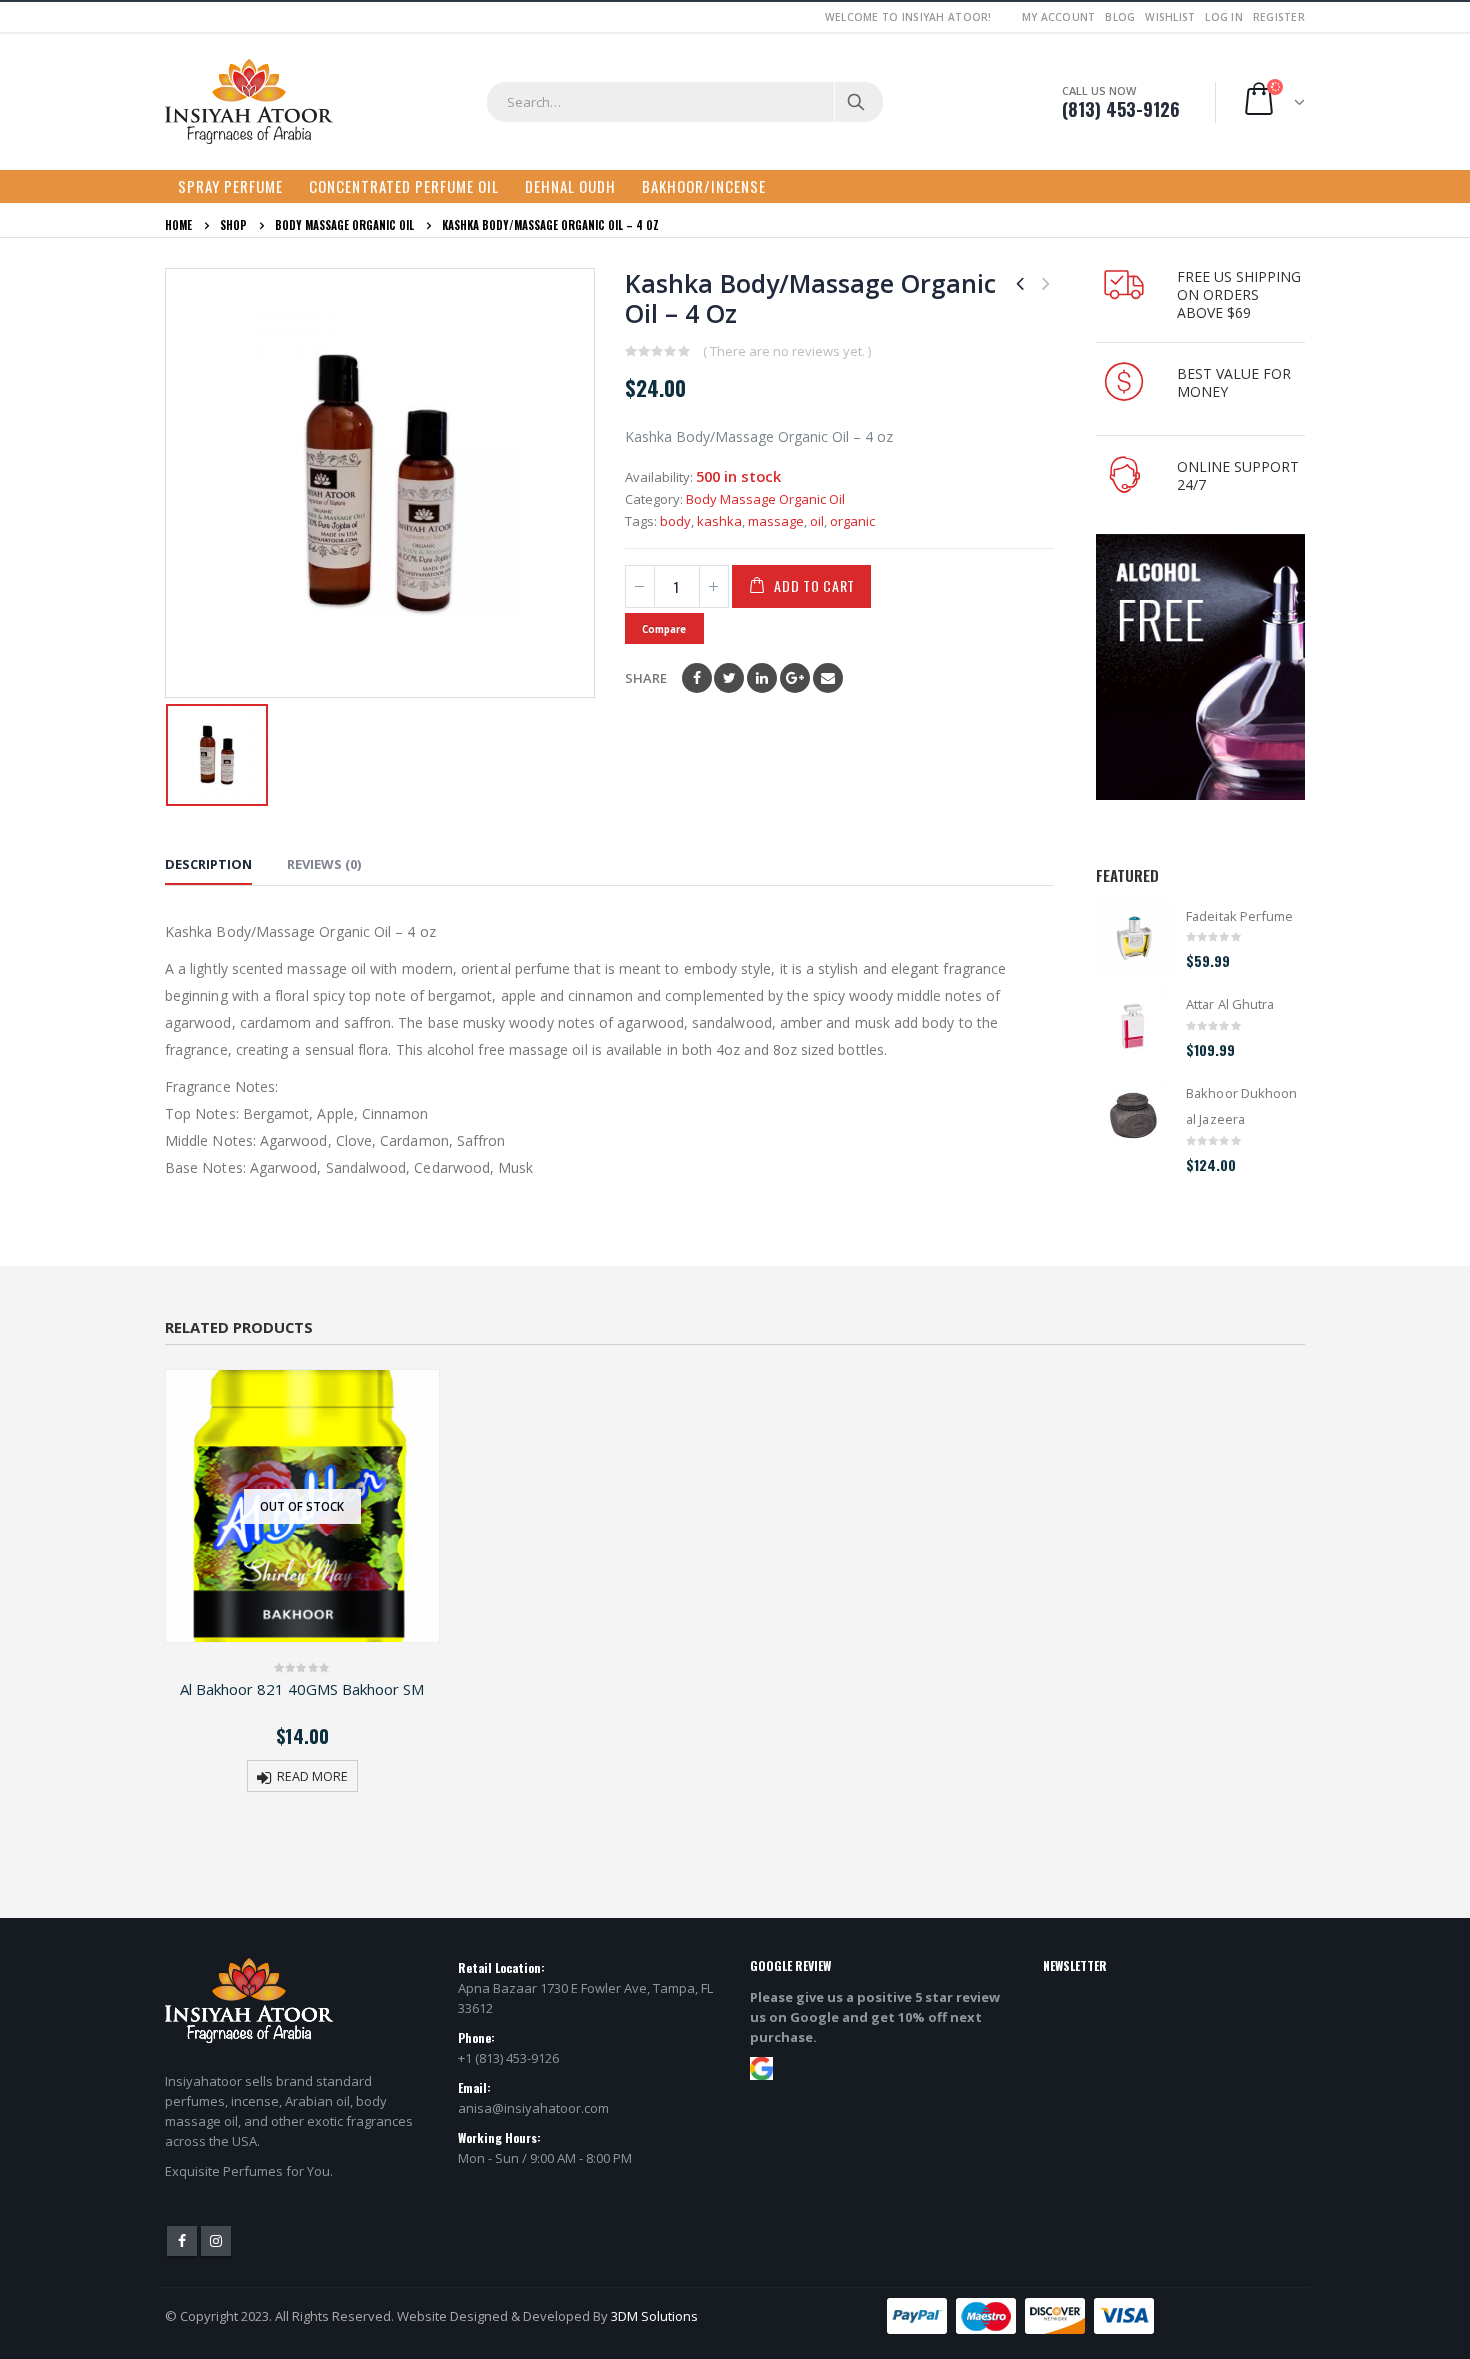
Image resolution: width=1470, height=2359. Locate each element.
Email (828, 678)
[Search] (857, 102)
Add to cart (814, 585)
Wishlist (1170, 17)
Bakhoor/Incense (704, 186)
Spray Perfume (230, 186)
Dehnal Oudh (570, 186)
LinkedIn (762, 678)
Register (1279, 17)
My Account (1059, 17)
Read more (312, 1776)
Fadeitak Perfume (1239, 916)
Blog (1120, 17)
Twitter (729, 678)
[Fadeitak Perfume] (1133, 938)
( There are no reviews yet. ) (787, 351)
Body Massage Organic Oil (765, 499)
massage (776, 521)
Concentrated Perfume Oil (404, 186)
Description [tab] (208, 864)
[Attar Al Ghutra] (1133, 1026)
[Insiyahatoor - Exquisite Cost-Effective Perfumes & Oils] (249, 102)
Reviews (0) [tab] (324, 864)
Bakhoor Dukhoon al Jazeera (1241, 1106)
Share (646, 678)
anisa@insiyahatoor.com (533, 2108)
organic (852, 521)
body (675, 521)
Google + (795, 678)
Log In (1224, 17)
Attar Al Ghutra (1230, 1004)
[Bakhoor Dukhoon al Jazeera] (1133, 1115)
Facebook (697, 678)
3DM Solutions (654, 2316)
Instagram (216, 2241)
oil (817, 521)
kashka (719, 521)
